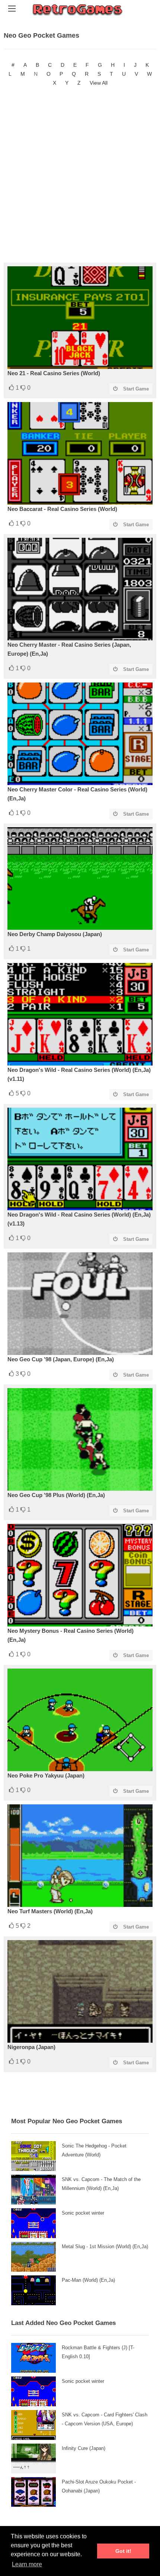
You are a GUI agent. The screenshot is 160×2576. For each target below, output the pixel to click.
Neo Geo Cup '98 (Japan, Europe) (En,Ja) (61, 1359)
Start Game (136, 389)
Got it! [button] (123, 2551)
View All (99, 83)
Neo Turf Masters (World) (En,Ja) (50, 1911)
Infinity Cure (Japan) (84, 2448)
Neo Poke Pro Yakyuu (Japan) (46, 1775)
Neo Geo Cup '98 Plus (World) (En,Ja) (56, 1495)
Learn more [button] (27, 2564)
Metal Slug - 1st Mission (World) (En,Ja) (105, 2246)
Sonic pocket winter (83, 2213)
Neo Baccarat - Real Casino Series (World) (62, 509)
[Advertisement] (80, 175)
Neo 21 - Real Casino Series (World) (54, 373)
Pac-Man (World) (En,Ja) (88, 2280)
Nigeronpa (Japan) (31, 2047)
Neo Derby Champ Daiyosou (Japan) (55, 934)
